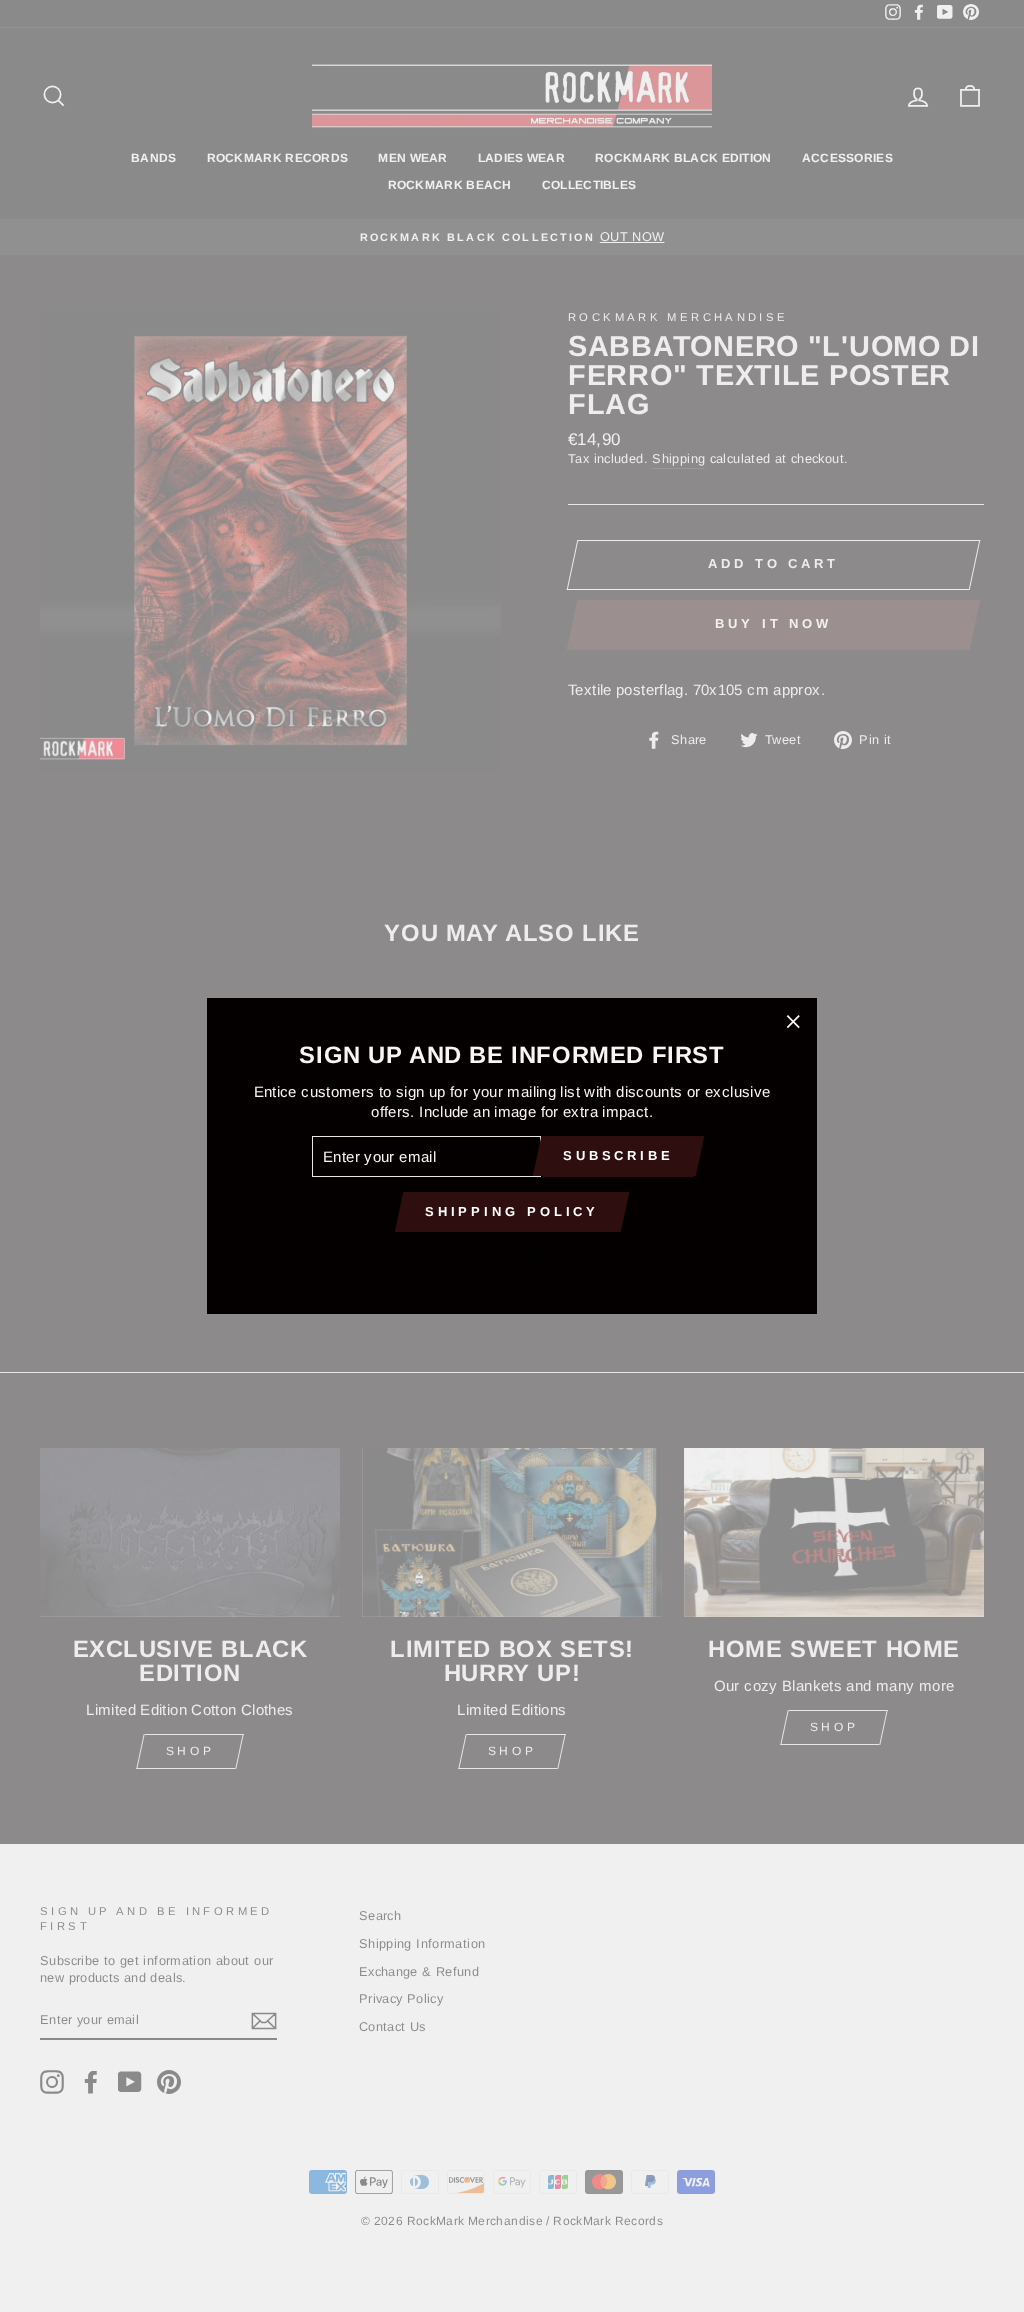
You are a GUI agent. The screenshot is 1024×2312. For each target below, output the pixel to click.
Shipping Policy (512, 1211)
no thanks (511, 1257)
